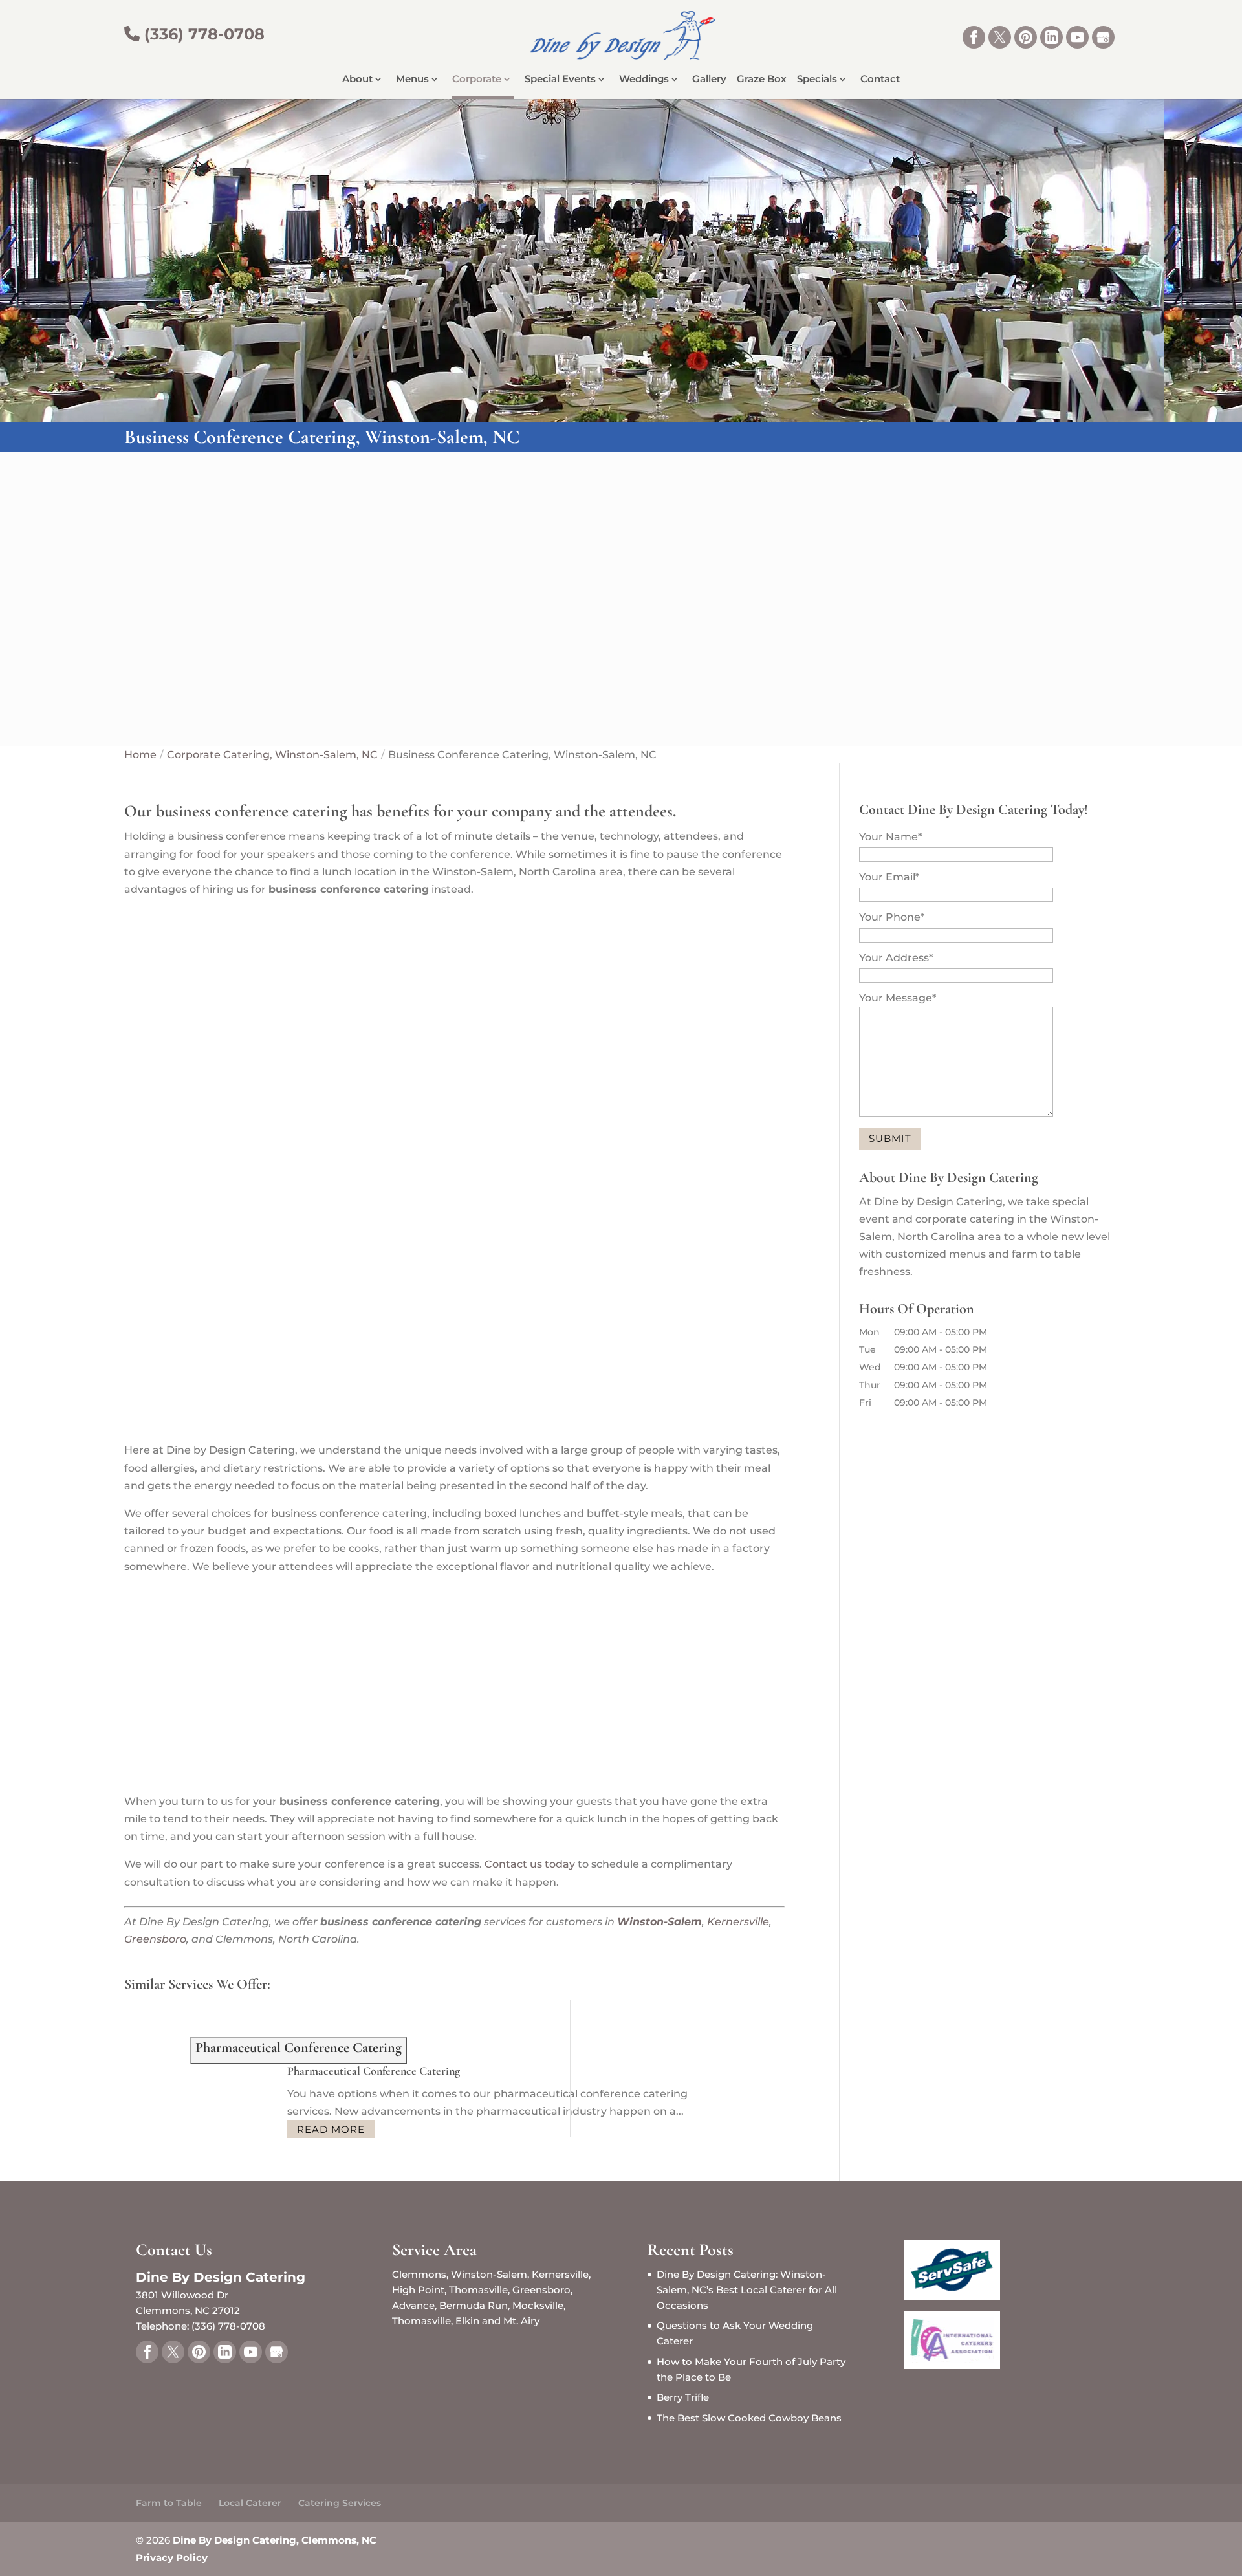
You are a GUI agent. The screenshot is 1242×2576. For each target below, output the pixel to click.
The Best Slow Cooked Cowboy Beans (749, 2418)
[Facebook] (974, 37)
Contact (880, 80)
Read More (331, 2129)
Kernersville (738, 1922)
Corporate (477, 80)
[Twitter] (1000, 37)
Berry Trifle (683, 2397)
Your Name (890, 837)
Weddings (644, 80)
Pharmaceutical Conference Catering (374, 2071)
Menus (412, 80)
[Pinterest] (1026, 37)
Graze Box (762, 80)
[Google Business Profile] (1103, 37)
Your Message (898, 998)
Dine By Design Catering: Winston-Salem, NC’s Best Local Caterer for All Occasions (747, 2290)
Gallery (709, 80)
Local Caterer (250, 2503)
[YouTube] (1077, 37)
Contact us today (530, 1864)
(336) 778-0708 (202, 34)
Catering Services (340, 2503)
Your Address (896, 958)
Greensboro (155, 1939)
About (357, 80)
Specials (817, 80)
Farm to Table (169, 2503)
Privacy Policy (172, 2558)
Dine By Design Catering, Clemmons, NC (275, 2540)
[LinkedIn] (1051, 37)
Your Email (889, 877)
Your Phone (892, 917)
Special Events (560, 80)
